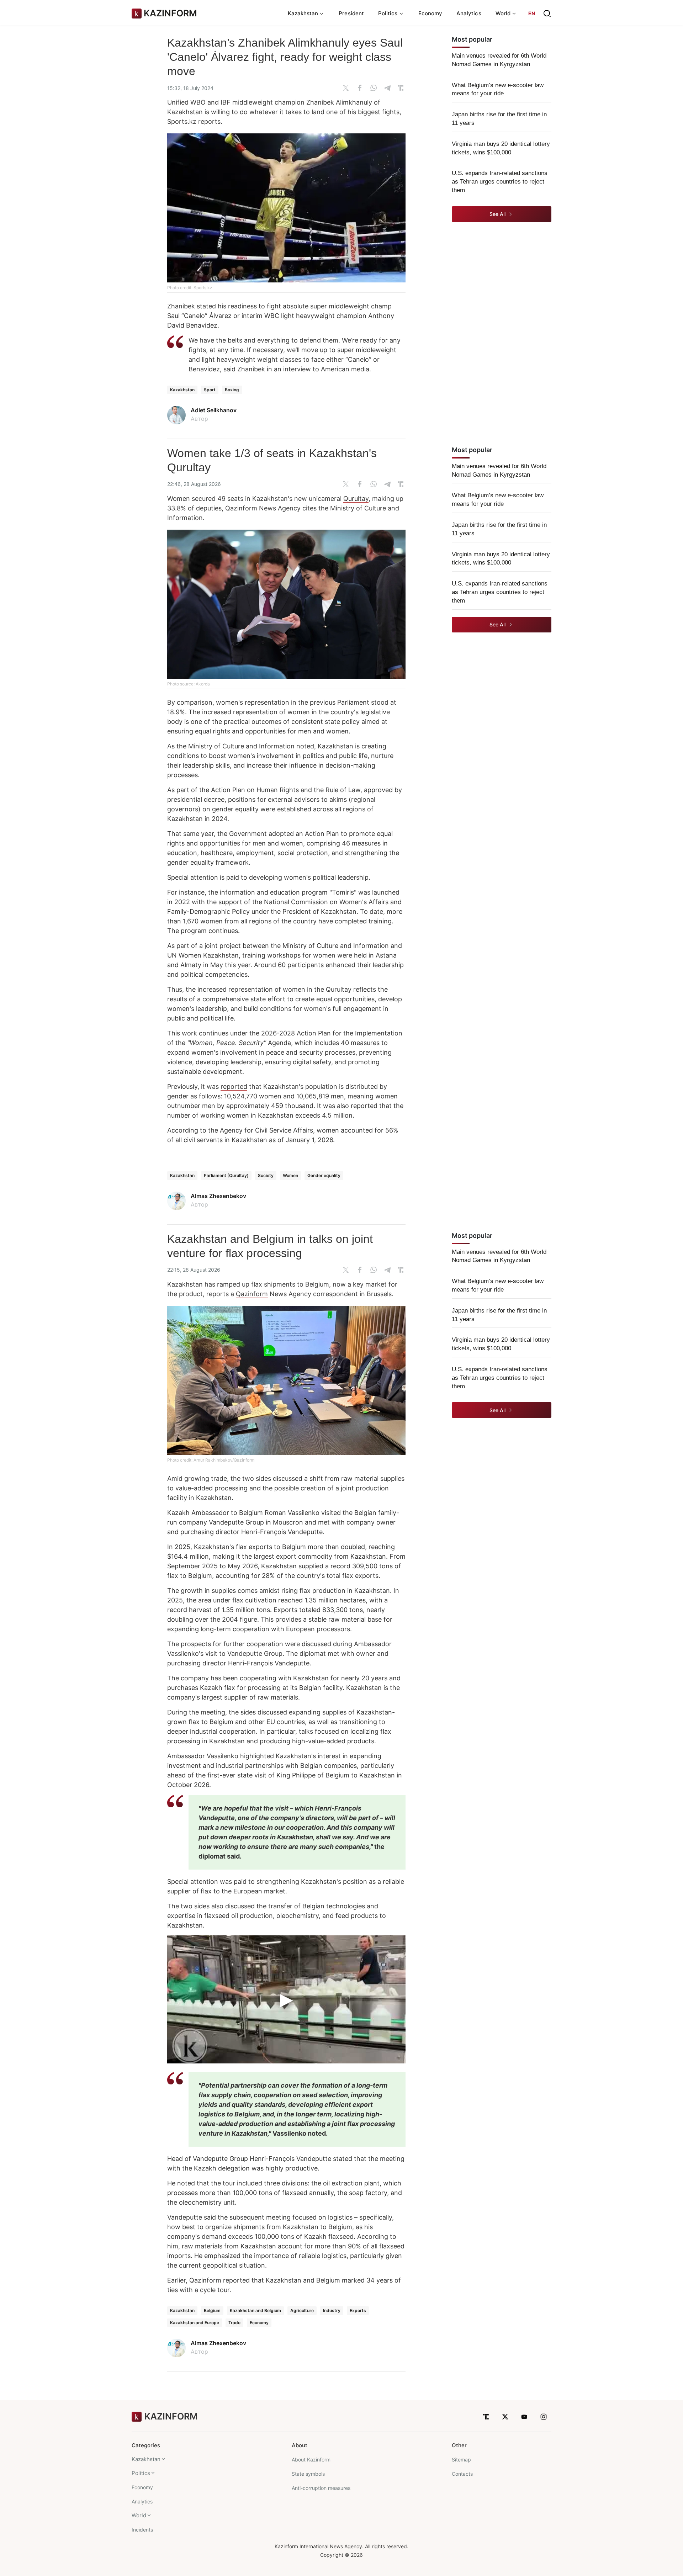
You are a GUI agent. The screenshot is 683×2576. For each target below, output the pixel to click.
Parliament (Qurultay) (226, 1175)
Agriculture (302, 2310)
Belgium (212, 2310)
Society (266, 1175)
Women (290, 1175)
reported (234, 1086)
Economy (430, 13)
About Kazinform (311, 2460)
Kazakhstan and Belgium (255, 2310)
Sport (210, 390)
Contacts (462, 2474)
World (139, 2515)
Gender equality (324, 1175)
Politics (141, 2473)
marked (353, 2280)
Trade (234, 2323)
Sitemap (461, 2460)
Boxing (232, 390)
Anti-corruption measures (321, 2488)
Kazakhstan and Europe (195, 2323)
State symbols (308, 2474)
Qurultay (356, 499)
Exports (358, 2310)
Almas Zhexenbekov (218, 1196)
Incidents (142, 2530)
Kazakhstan (182, 390)
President (351, 13)
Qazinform (241, 508)
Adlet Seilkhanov (214, 410)
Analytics (469, 13)
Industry (332, 2310)
